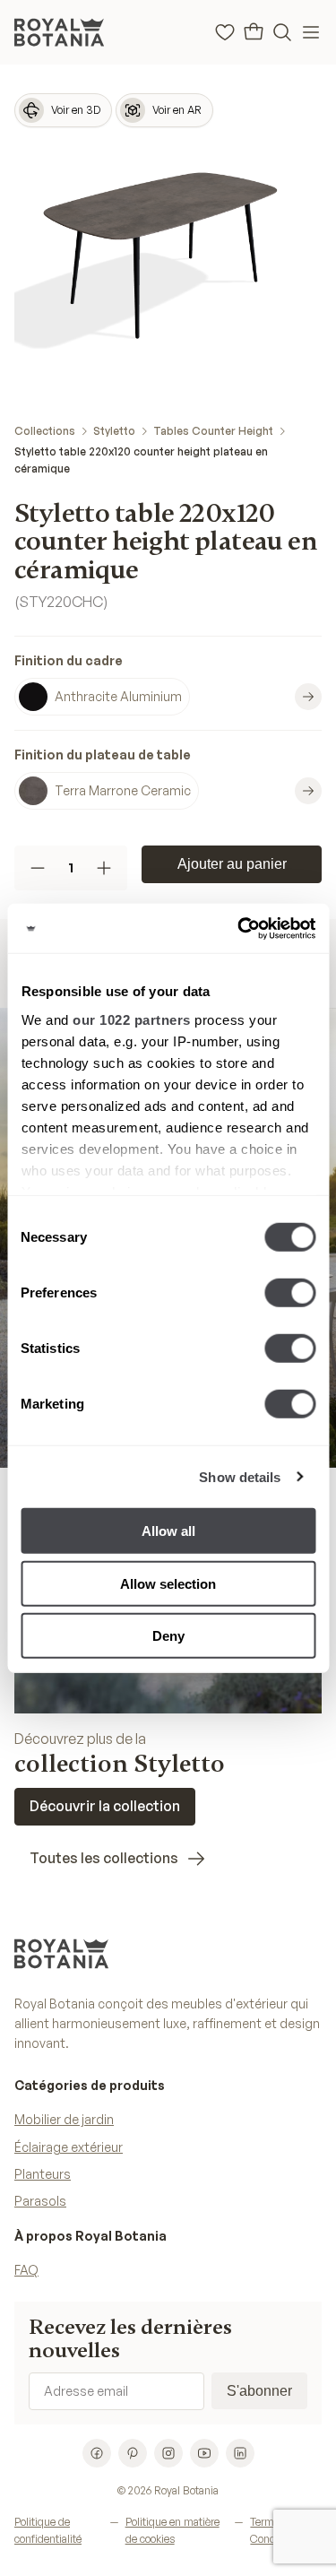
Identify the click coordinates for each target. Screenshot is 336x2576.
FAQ (26, 2270)
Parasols (40, 2201)
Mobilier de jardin (64, 2119)
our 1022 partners (132, 1019)
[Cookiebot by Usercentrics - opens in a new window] (239, 928)
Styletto (114, 431)
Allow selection (168, 1583)
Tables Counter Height (213, 431)
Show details (240, 1476)
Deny (168, 1636)
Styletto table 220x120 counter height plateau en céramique (141, 460)
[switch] (290, 1293)
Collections (45, 431)
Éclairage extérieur (69, 2147)
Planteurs (43, 2174)
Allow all (168, 1531)
